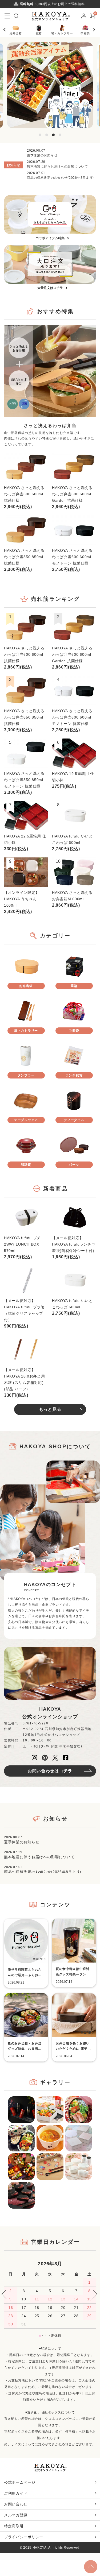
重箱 (39, 33)
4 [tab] (60, 135)
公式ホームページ (20, 2482)
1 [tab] (40, 135)
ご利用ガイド (16, 2493)
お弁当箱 (16, 33)
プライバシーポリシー (24, 2537)
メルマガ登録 (16, 2515)
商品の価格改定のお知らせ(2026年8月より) (60, 178)
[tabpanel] (50, 85)
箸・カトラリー (62, 33)
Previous (7, 30)
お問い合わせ (16, 2504)
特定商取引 (14, 2526)
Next (95, 30)
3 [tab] (53, 135)
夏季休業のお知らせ (42, 155)
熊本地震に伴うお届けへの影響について (57, 167)
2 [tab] (47, 135)
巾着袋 (85, 33)
